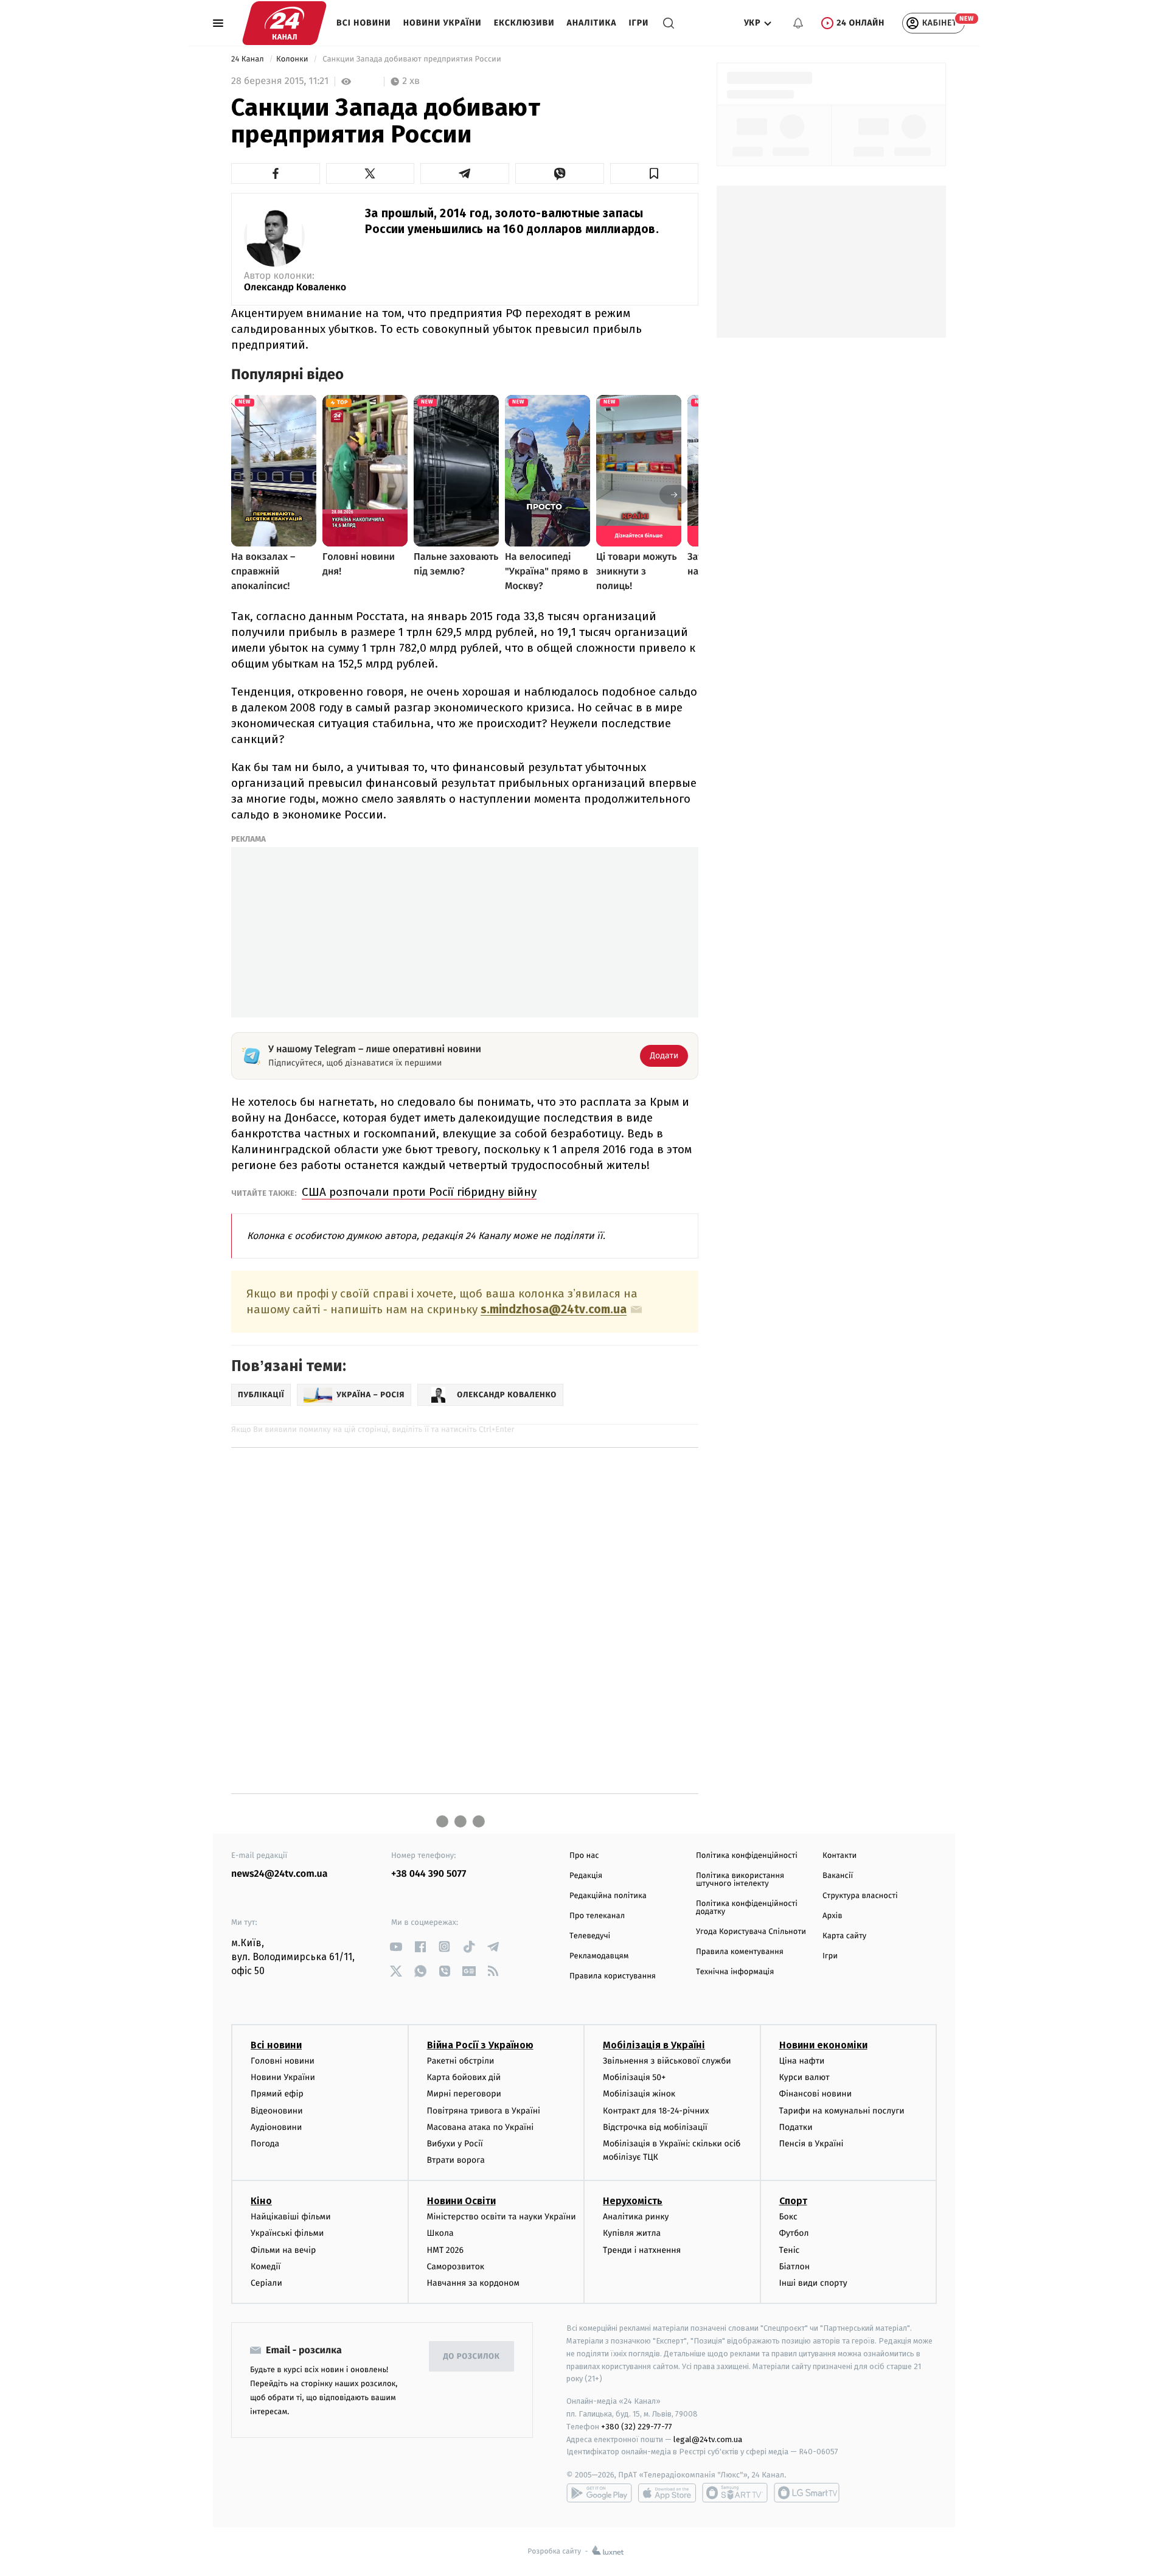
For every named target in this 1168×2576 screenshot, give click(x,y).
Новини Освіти (461, 2201)
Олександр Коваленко (295, 288)
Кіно (261, 2201)
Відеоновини (277, 2111)
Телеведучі (590, 1936)
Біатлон (795, 2267)
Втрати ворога (456, 2160)
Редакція (586, 1876)
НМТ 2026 (446, 2250)
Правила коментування (740, 1952)
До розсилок (472, 2357)
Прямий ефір (277, 2094)
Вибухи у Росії (455, 2144)
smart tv (735, 2493)
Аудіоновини (276, 2127)
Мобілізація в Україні (654, 2045)
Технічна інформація (735, 1972)
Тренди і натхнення (642, 2250)
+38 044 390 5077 (429, 1874)
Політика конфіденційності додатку (747, 1908)
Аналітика (592, 23)
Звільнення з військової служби (667, 2061)
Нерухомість (633, 2201)
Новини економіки (823, 2045)
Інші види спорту (813, 2283)
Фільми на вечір (283, 2250)
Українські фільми (287, 2233)
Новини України (443, 23)
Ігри (638, 23)
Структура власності (860, 1896)
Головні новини (283, 2061)
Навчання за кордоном (473, 2283)
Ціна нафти (802, 2061)
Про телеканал (597, 1916)
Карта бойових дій (464, 2077)
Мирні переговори (464, 2094)
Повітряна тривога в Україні (484, 2111)
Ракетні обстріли (461, 2061)
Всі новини (364, 23)
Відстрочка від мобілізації (655, 2127)
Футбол (794, 2233)
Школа (440, 2233)
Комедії (266, 2267)
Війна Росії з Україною (480, 2045)
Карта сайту (844, 1936)
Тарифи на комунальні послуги (842, 2111)
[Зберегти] (655, 173)
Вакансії (838, 1876)
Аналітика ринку (636, 2217)
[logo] (284, 23)
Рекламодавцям (599, 1956)
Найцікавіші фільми (291, 2217)
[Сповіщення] (798, 23)
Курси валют (805, 2077)
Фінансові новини (816, 2094)
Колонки (293, 59)
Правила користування (613, 1976)
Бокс (788, 2217)
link (396, 1946)
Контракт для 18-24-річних (656, 2111)
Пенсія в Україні (812, 2144)
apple (667, 2493)
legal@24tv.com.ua (708, 2439)
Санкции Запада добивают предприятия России (412, 59)
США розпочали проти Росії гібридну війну (419, 1192)
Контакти (839, 1856)
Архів (832, 1916)
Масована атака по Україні (481, 2127)
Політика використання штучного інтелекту (740, 1880)
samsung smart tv (807, 2493)
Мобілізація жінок (639, 2094)
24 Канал (249, 59)
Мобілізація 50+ (634, 2077)
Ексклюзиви (524, 23)
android (599, 2493)
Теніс (790, 2250)
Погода (265, 2144)
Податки (796, 2127)
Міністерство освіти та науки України (502, 2217)
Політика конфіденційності (747, 1856)
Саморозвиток (456, 2267)
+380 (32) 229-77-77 (637, 2427)
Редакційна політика (608, 1896)
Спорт (793, 2201)
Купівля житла (632, 2233)
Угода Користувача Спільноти (751, 1932)
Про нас (584, 1856)
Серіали (266, 2283)
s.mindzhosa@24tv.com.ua (554, 1310)
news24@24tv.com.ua (280, 1874)
